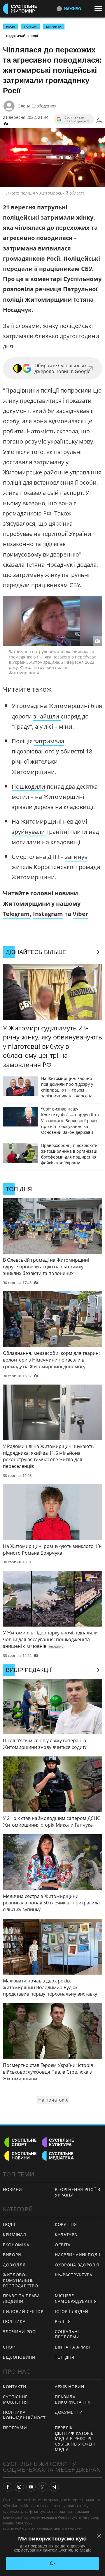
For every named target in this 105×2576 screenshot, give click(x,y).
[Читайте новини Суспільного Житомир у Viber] (43, 2487)
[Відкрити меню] (100, 8)
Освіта (63, 2245)
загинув (76, 857)
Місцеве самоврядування (76, 2298)
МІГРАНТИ (54, 27)
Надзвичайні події (22, 36)
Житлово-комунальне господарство (20, 2280)
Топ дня (65, 2357)
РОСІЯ (10, 27)
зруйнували (29, 832)
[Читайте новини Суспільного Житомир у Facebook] (8, 2487)
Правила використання (73, 2400)
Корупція (66, 2224)
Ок (53, 2563)
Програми (15, 2428)
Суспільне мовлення (15, 2400)
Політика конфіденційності (25, 2415)
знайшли (47, 716)
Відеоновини (19, 2357)
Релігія (63, 2321)
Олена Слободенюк (37, 106)
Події (9, 2224)
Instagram (48, 914)
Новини (13, 2189)
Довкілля (14, 2265)
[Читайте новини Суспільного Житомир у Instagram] (19, 2487)
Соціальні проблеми (67, 2334)
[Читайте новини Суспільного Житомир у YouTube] (31, 2487)
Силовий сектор (23, 2311)
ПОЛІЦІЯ (30, 27)
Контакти (15, 2387)
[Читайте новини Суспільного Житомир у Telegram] (54, 2487)
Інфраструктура (74, 2275)
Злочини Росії (20, 2332)
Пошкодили (28, 786)
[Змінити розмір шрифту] (99, 121)
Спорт (10, 2347)
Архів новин (70, 2387)
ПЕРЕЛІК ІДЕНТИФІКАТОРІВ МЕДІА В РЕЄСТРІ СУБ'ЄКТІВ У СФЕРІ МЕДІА (75, 2438)
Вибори (12, 2255)
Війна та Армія (72, 2347)
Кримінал (15, 2235)
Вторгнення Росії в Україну (78, 2192)
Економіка (16, 2245)
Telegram (16, 914)
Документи (69, 2412)
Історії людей (72, 2311)
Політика (14, 2321)
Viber (80, 914)
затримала (49, 741)
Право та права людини (21, 2298)
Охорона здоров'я (77, 2265)
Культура (66, 2235)
